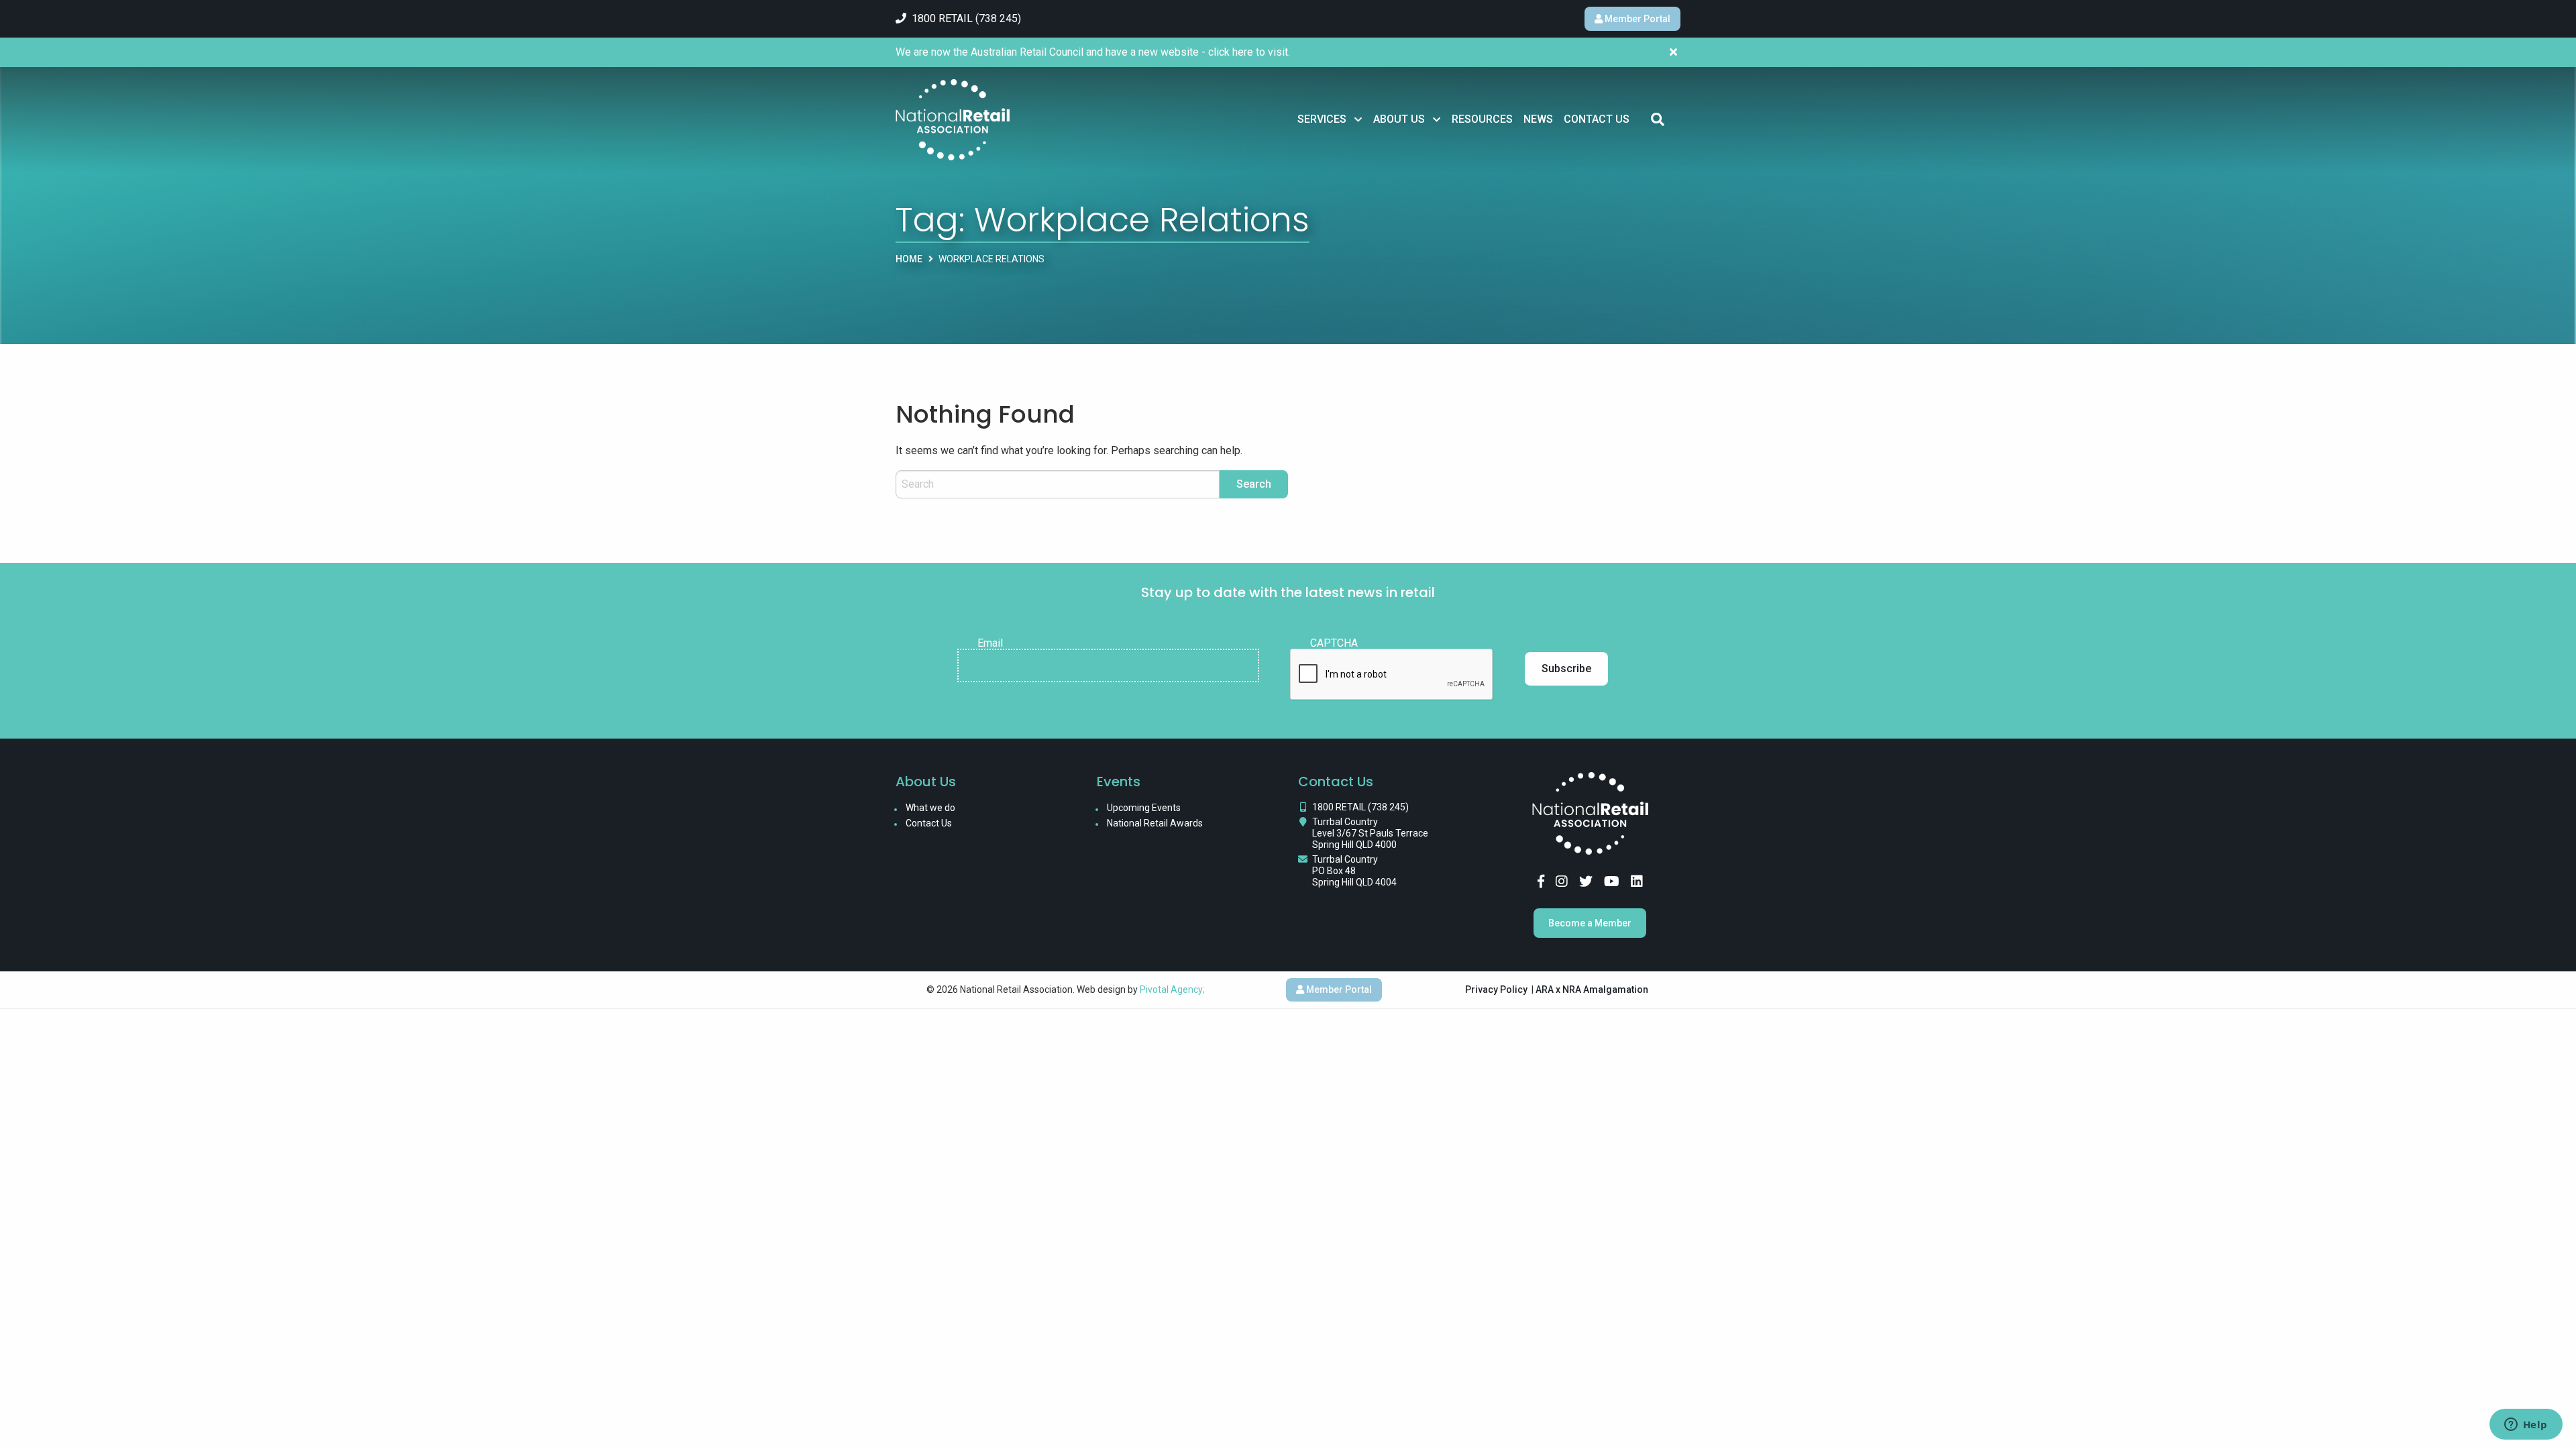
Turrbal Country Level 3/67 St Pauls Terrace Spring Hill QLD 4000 (1370, 833)
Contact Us (1597, 119)
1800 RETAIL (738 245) (1360, 807)
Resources (1482, 119)
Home (909, 259)
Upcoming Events (1144, 808)
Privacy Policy (1496, 989)
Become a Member (1590, 923)
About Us (1399, 119)
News (1538, 119)
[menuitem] (1330, 119)
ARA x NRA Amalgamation (1592, 989)
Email (990, 643)
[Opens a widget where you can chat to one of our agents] (2526, 1426)
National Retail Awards (1155, 823)
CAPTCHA (1334, 643)
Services (1322, 119)
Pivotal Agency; (1172, 989)
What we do (930, 808)
